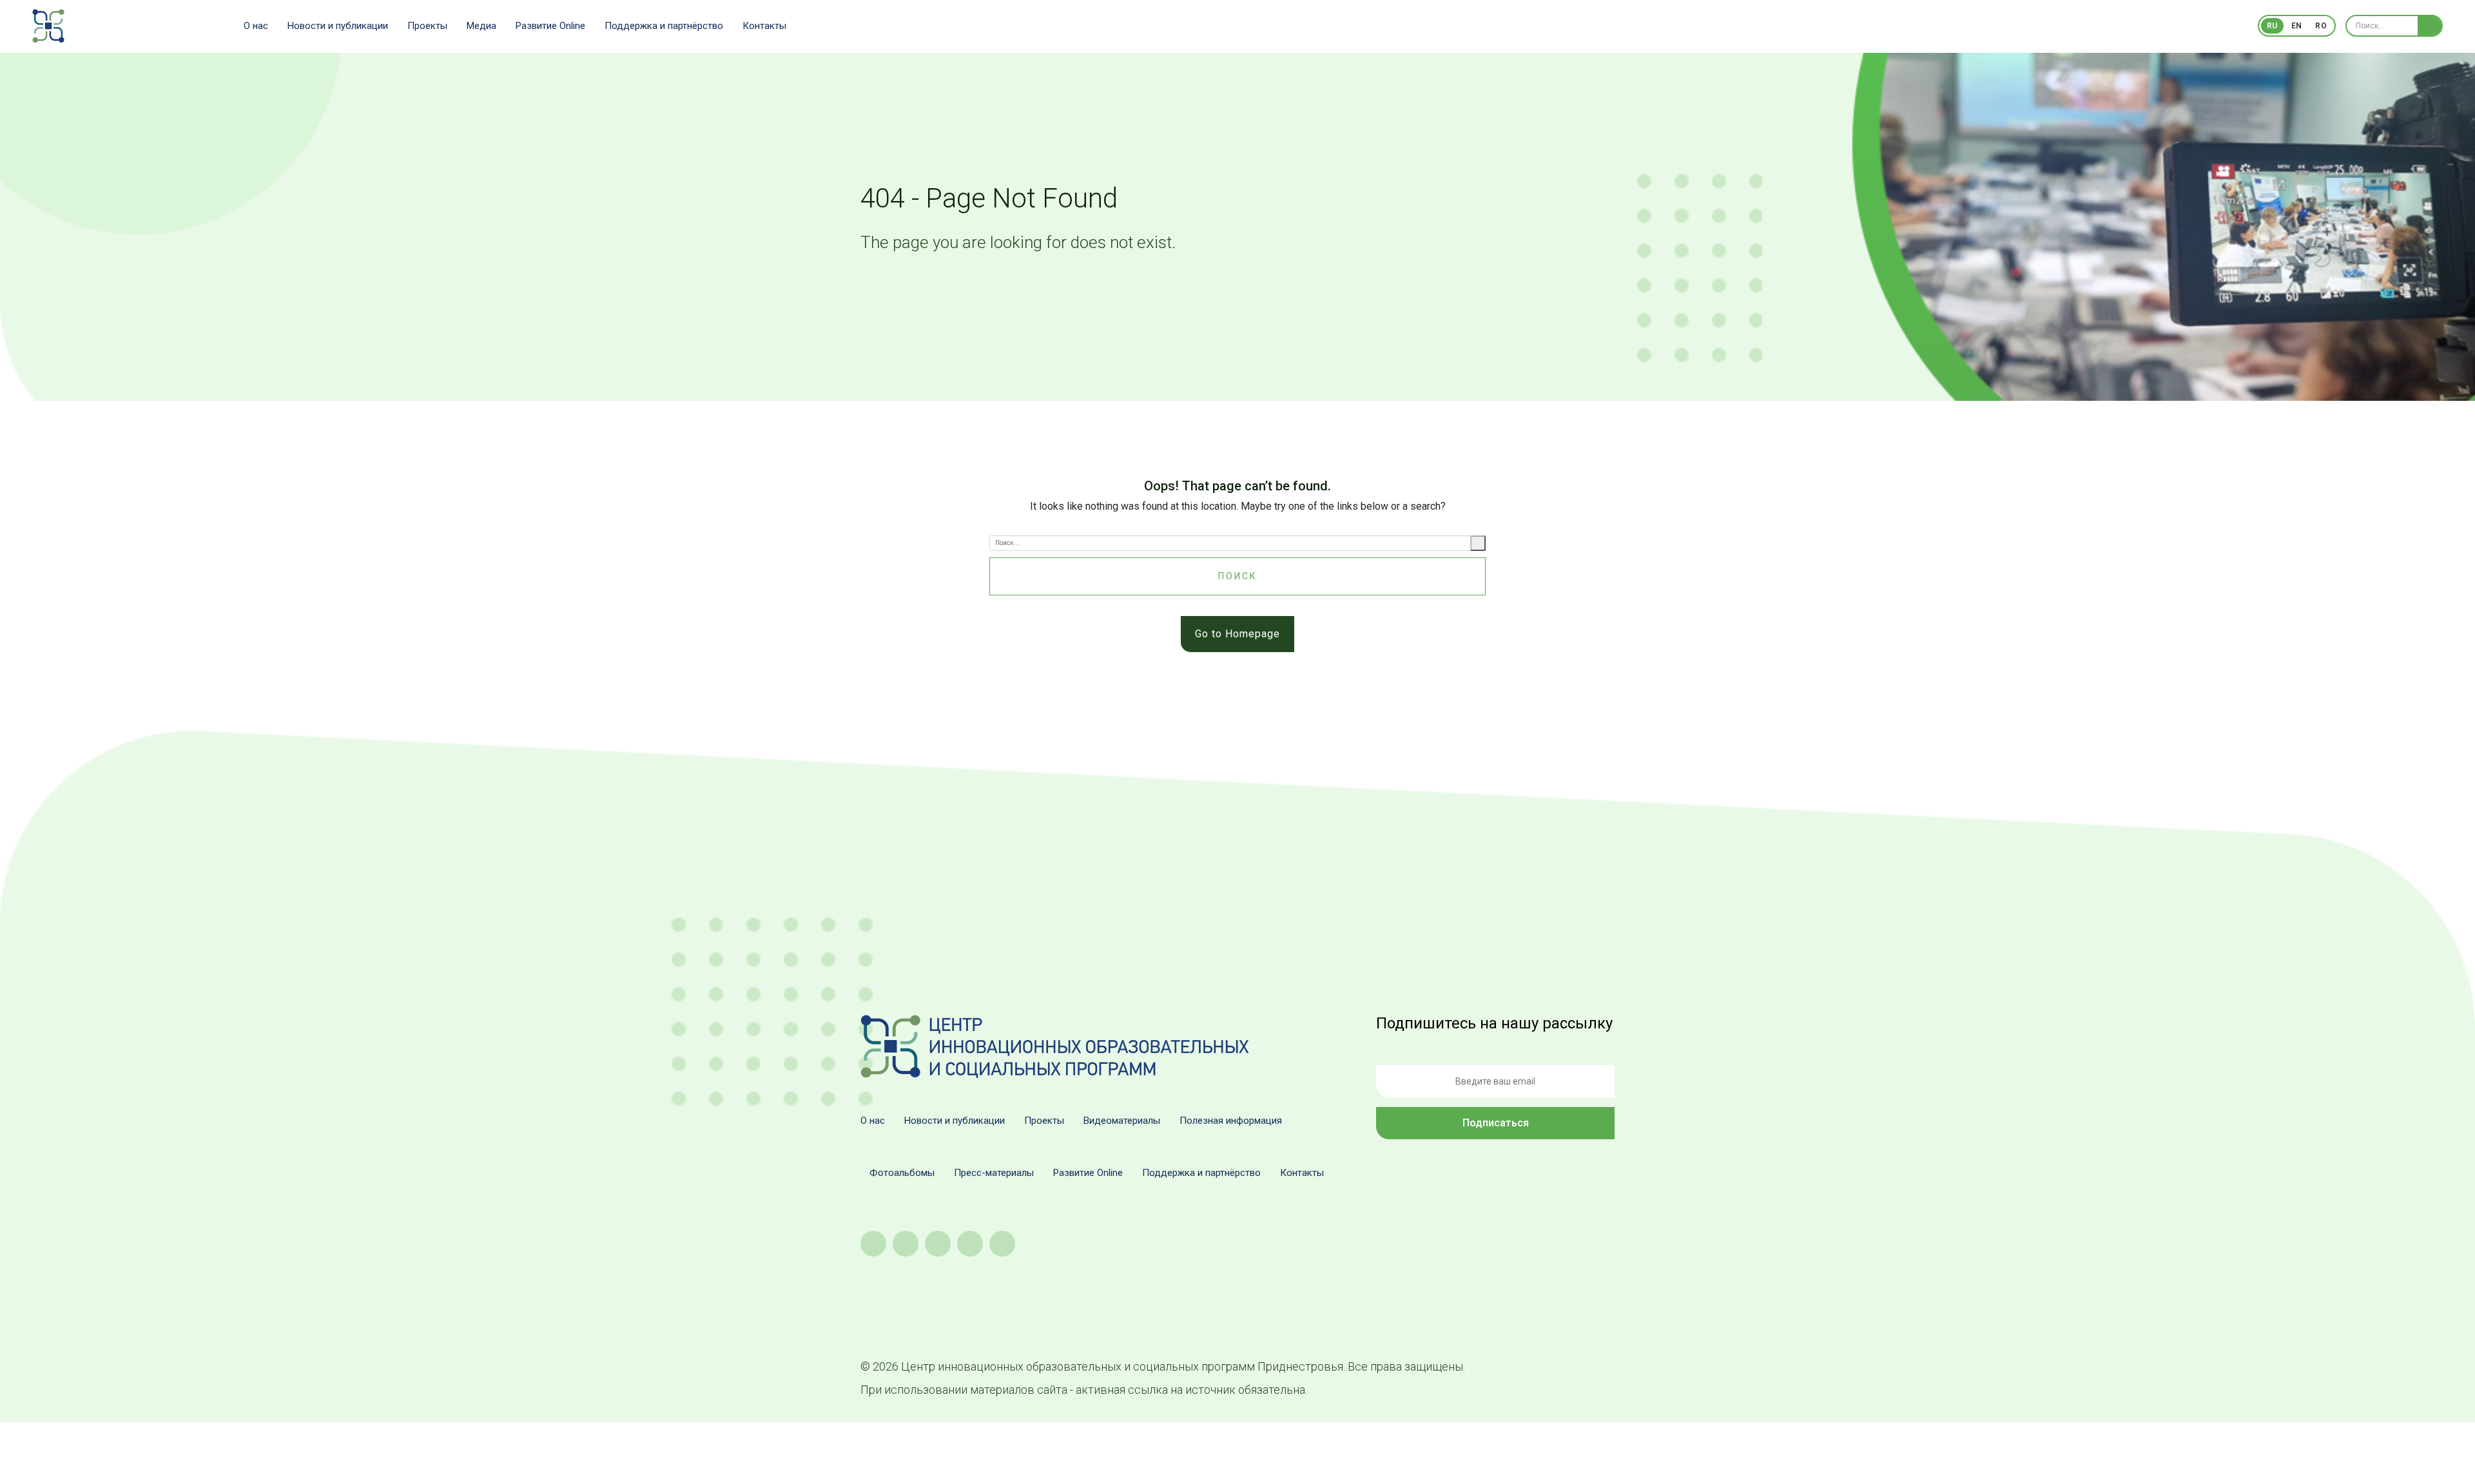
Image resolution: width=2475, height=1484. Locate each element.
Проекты (427, 26)
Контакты (764, 26)
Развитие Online (550, 26)
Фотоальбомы (902, 1173)
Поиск (1238, 576)
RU (2272, 26)
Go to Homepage (1237, 634)
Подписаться (1496, 1123)
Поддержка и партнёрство (664, 26)
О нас (256, 26)
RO (2321, 26)
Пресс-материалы (994, 1173)
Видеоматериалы (1122, 1121)
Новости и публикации (338, 26)
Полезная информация (1231, 1121)
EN (2297, 26)
